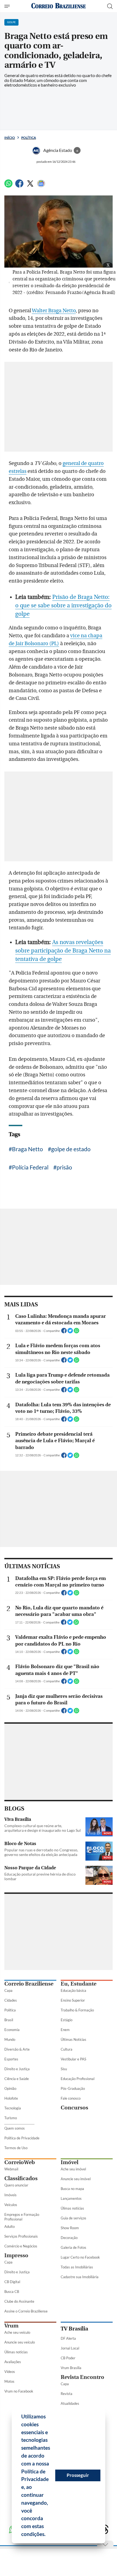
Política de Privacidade (22, 2138)
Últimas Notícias (73, 2039)
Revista (67, 2394)
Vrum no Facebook (19, 2391)
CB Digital (12, 2282)
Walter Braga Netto (54, 311)
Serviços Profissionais (21, 2236)
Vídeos (10, 2372)
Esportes (11, 2059)
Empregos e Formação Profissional (22, 2217)
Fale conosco (71, 2098)
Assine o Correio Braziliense (26, 2311)
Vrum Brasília (71, 2368)
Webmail (11, 2169)
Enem (65, 2030)
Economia (12, 2030)
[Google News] (41, 186)
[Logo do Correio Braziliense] (59, 6)
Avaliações (13, 2362)
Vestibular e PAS (73, 2059)
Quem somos (15, 2128)
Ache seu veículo (17, 2332)
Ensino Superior (73, 2000)
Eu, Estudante (78, 1984)
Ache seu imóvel (73, 2169)
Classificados (21, 2178)
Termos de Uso (16, 2148)
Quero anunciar (16, 2185)
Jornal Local (70, 2348)
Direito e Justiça (17, 2069)
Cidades (11, 2000)
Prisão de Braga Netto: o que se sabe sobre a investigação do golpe (63, 606)
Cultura (67, 2049)
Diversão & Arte (17, 2049)
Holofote (11, 2098)
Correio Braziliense (29, 1984)
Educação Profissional (78, 2079)
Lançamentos (71, 2198)
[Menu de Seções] (8, 6)
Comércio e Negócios (21, 2246)
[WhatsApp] (8, 186)
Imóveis (10, 2195)
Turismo (11, 2118)
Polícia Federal (30, 1167)
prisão (64, 1167)
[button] (48, 2535)
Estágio (67, 2020)
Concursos (74, 2108)
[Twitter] (30, 186)
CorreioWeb (20, 2162)
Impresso (16, 2255)
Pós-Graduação (73, 2088)
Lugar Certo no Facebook (80, 2257)
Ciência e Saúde (17, 2079)
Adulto (10, 2226)
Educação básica (73, 1990)
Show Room (70, 2228)
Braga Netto (27, 1149)
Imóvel (70, 2162)
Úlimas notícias (72, 2208)
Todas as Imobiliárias (77, 2267)
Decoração (69, 2238)
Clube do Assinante (19, 2301)
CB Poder (68, 2358)
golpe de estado (71, 1149)
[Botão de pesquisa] (110, 6)
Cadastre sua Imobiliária (80, 2277)
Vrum (11, 2326)
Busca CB (12, 2292)
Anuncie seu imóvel (76, 2179)
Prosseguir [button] (78, 2475)
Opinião (10, 2088)
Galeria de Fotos (73, 2247)
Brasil (9, 2020)
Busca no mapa (72, 2189)
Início (10, 138)
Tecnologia (13, 2108)
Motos (9, 2381)
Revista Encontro (82, 2377)
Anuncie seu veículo (20, 2342)
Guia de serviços (73, 2218)
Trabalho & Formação (77, 2010)
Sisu (64, 2069)
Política (29, 138)
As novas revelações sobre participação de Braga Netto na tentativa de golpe (63, 951)
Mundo (10, 2039)
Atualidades (70, 2403)
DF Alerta (68, 2338)
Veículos (11, 2205)
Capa (8, 1990)
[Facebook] (19, 186)
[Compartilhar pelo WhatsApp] (76, 1332)
